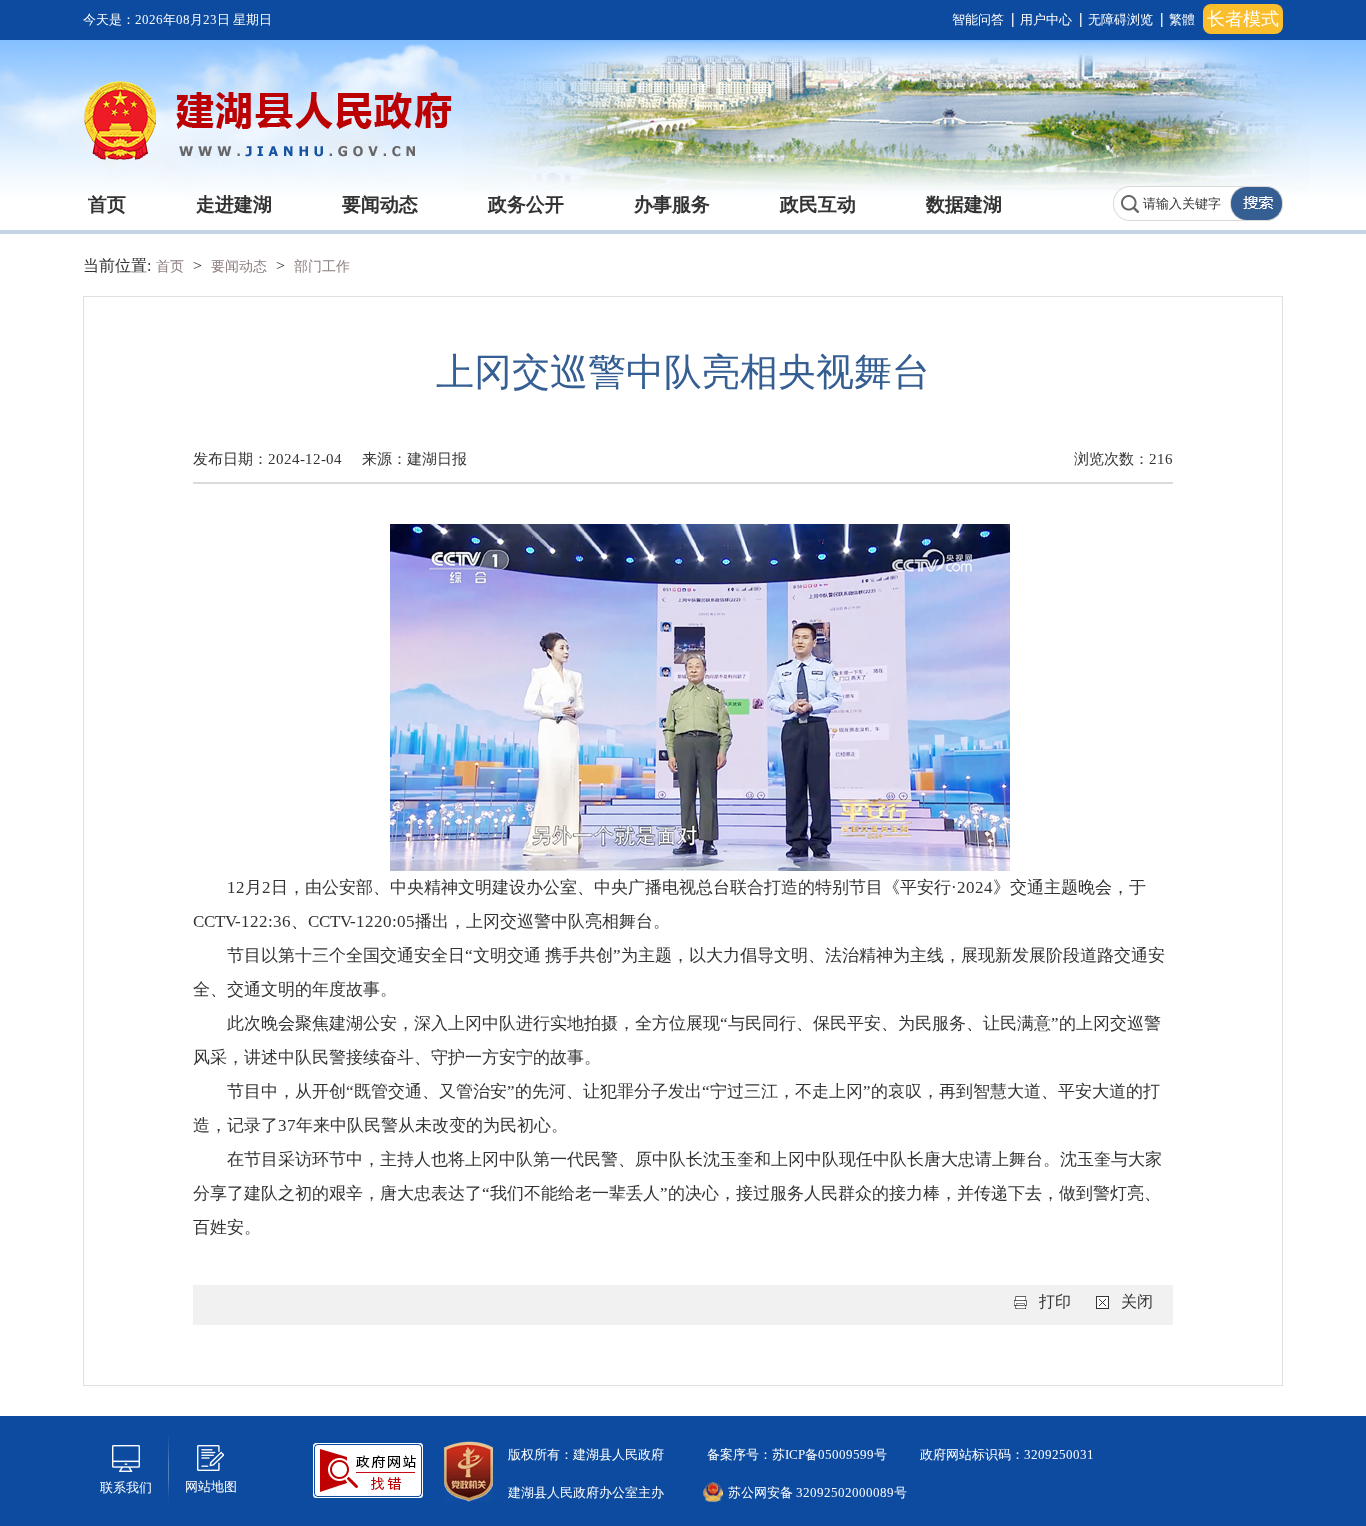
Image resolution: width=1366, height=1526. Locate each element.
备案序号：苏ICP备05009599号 (795, 1454)
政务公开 (526, 204)
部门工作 (322, 266)
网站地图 (211, 1486)
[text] (1172, 203)
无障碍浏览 (1120, 19)
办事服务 (672, 204)
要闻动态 (380, 204)
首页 (107, 204)
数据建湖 (964, 204)
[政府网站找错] (368, 1468)
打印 (1055, 1301)
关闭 (1137, 1301)
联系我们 (126, 1487)
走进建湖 (234, 204)
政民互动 (818, 204)
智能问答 (978, 19)
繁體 (1182, 19)
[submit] (1256, 203)
